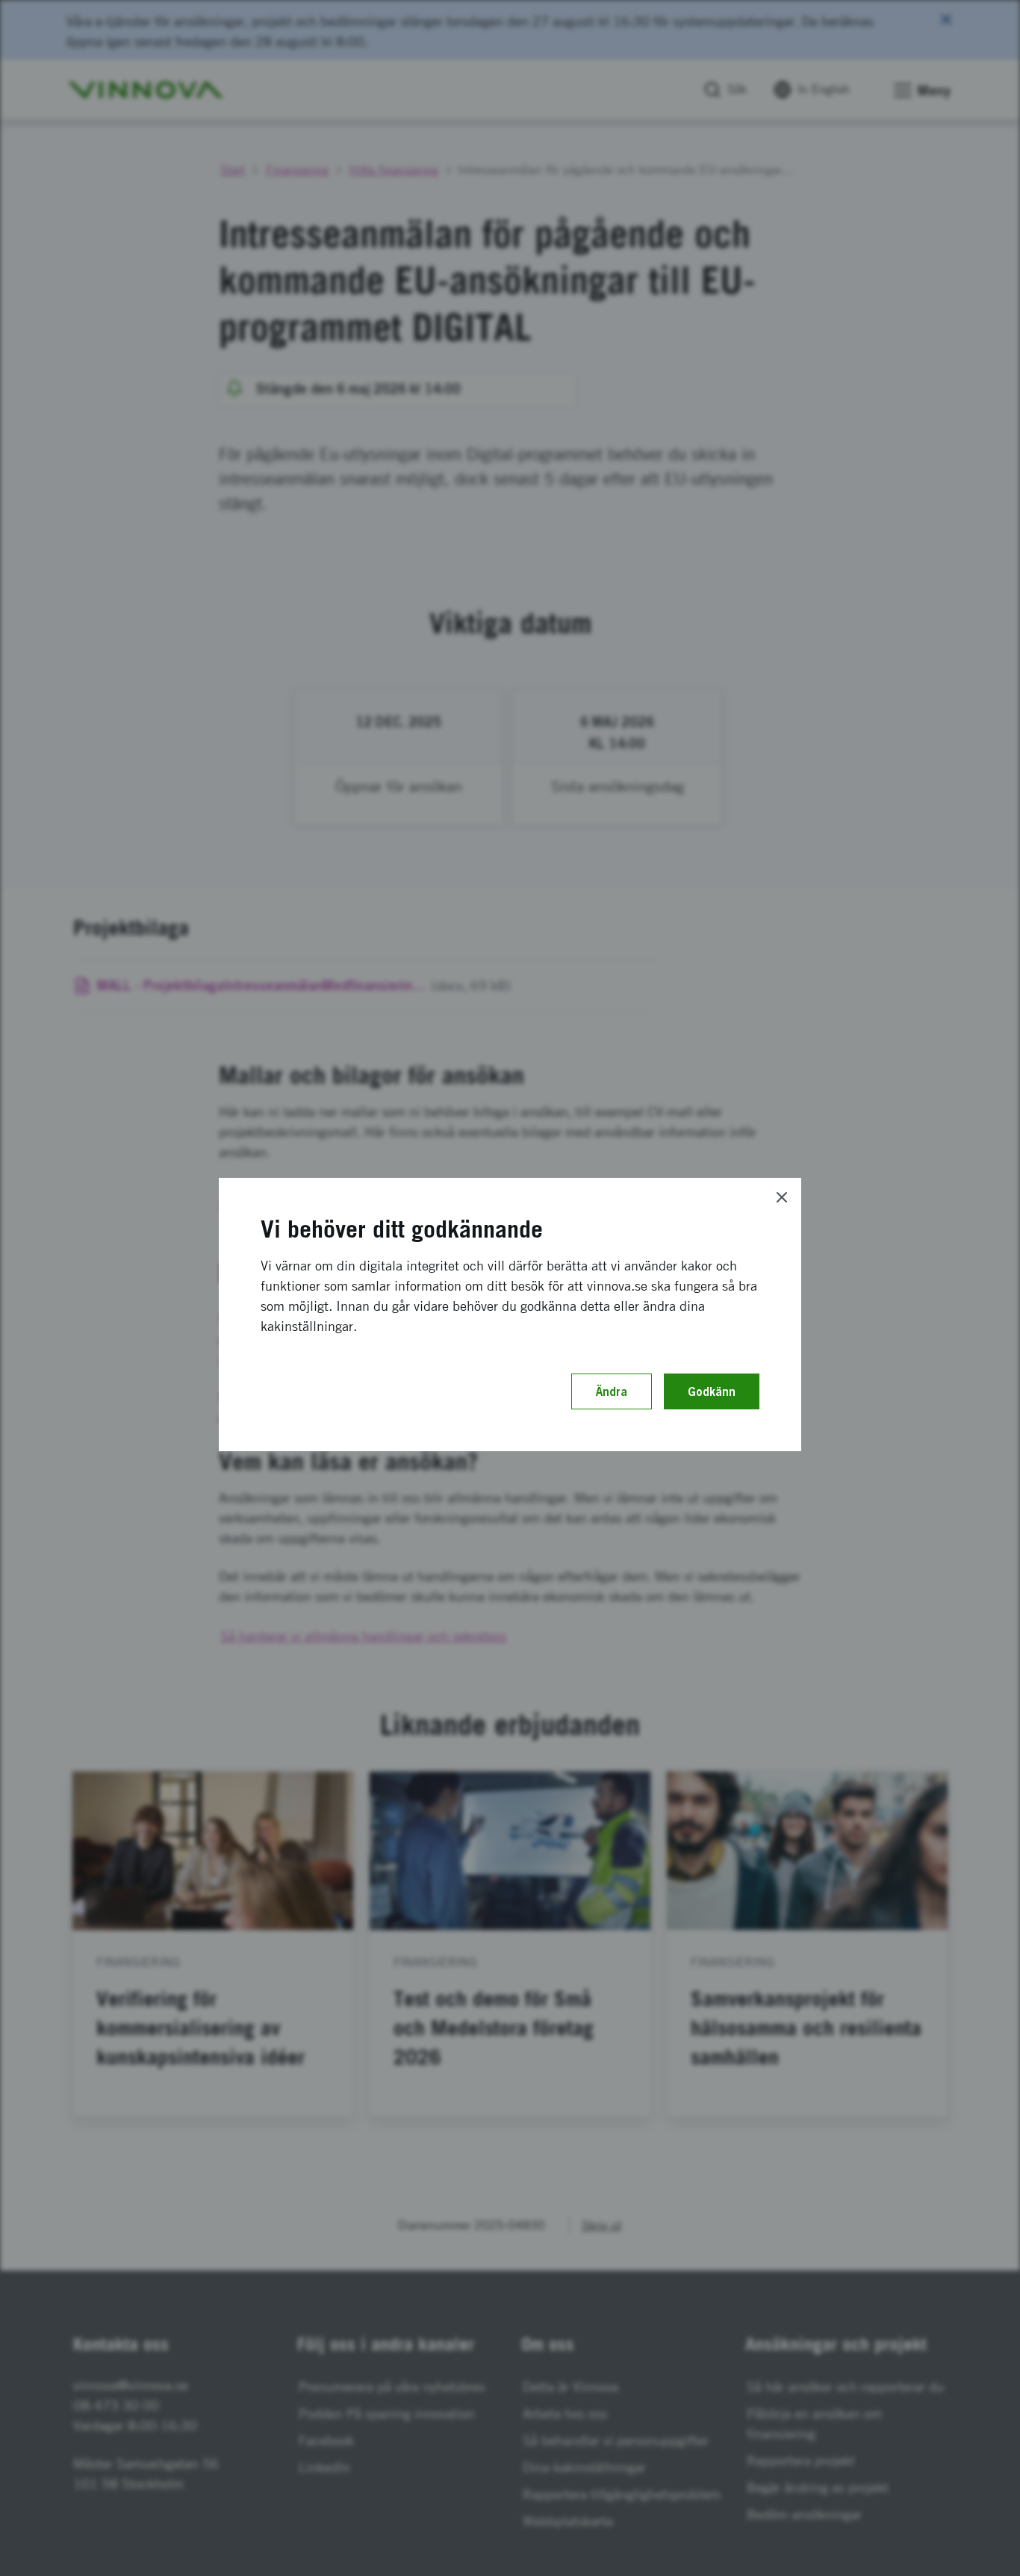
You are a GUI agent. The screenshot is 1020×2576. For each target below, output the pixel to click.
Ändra (612, 1391)
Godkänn (712, 1391)
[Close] (782, 1197)
